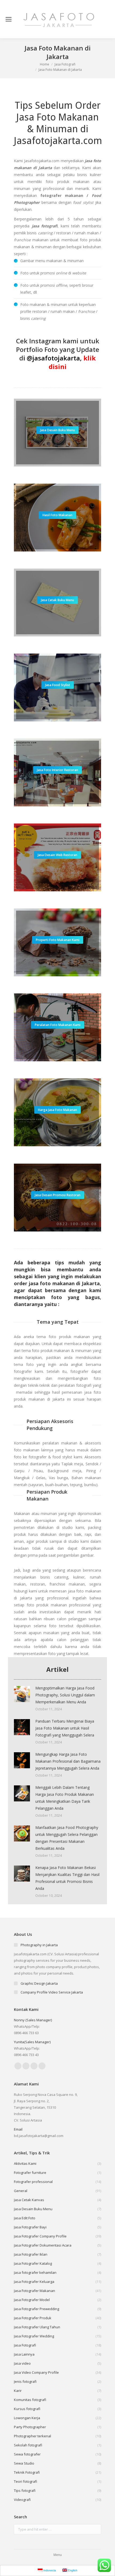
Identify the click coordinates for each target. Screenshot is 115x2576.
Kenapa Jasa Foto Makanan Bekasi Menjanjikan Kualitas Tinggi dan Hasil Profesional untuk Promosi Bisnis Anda (67, 1878)
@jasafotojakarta (53, 358)
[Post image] (22, 1694)
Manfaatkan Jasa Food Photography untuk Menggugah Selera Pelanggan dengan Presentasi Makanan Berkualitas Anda (67, 1838)
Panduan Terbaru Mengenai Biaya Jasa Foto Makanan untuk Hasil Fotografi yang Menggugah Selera (65, 1728)
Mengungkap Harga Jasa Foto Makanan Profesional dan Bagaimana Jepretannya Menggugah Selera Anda (68, 1761)
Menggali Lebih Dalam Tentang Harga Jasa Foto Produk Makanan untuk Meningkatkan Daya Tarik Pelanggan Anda (65, 1798)
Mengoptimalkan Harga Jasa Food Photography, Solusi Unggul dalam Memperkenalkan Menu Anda (65, 1695)
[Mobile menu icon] (9, 19)
